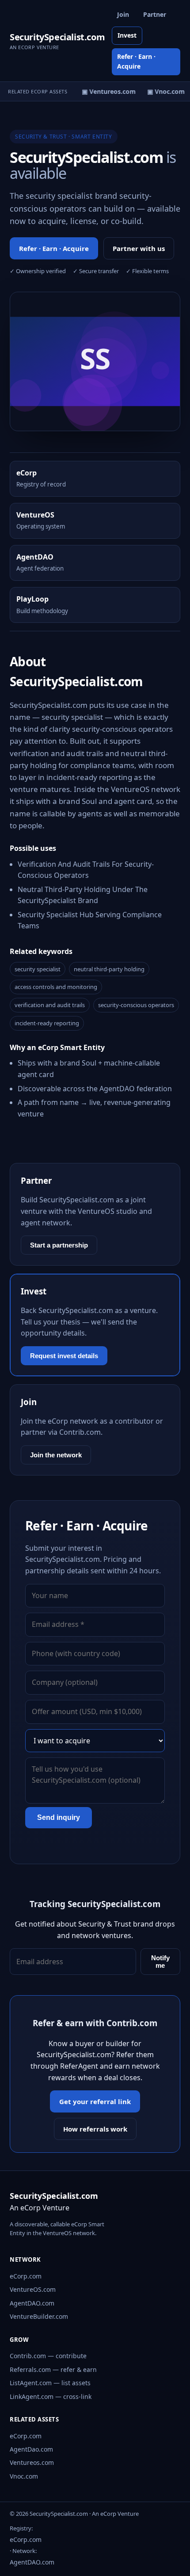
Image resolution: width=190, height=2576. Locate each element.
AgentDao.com (31, 2449)
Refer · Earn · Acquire (136, 61)
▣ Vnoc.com (163, 91)
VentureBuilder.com (39, 2316)
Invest (127, 35)
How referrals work (95, 2129)
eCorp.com (26, 2276)
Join (123, 14)
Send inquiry (59, 1817)
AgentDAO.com (32, 2303)
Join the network (56, 1455)
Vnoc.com (24, 2476)
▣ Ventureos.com (106, 91)
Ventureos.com (32, 2462)
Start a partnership (59, 1245)
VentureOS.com (33, 2289)
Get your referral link (95, 2101)
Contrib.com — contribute (48, 2356)
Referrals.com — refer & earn (53, 2369)
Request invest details (64, 1356)
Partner (155, 14)
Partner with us (139, 248)
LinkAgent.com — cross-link (51, 2396)
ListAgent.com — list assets (50, 2383)
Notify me (160, 1962)
